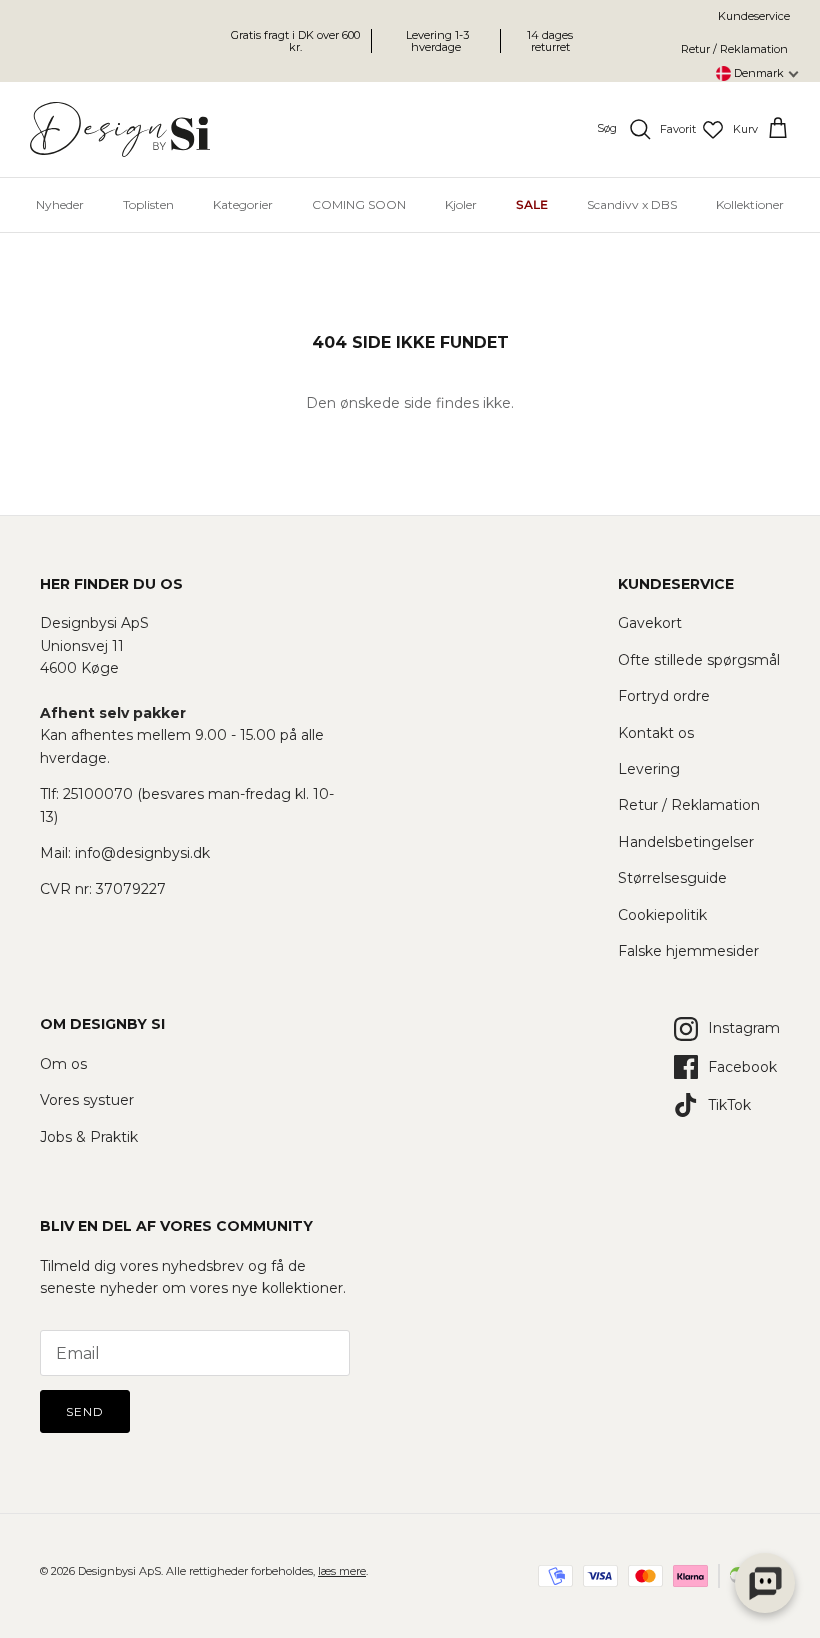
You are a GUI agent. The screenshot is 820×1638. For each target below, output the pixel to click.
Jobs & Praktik (89, 1137)
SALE (532, 204)
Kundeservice (754, 16)
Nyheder (60, 204)
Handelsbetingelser (686, 842)
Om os (63, 1064)
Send (85, 1411)
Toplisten (148, 204)
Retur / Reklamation (734, 49)
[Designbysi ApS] (120, 129)
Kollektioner (750, 204)
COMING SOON (359, 204)
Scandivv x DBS (632, 204)
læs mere (342, 1571)
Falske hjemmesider (688, 951)
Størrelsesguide (672, 878)
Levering (649, 769)
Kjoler (461, 204)
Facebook (742, 1067)
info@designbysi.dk (142, 853)
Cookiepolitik (662, 915)
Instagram (744, 1028)
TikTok (729, 1105)
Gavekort (650, 623)
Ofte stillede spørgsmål (699, 660)
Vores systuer (87, 1100)
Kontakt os (656, 733)
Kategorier (243, 204)
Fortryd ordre (664, 696)
